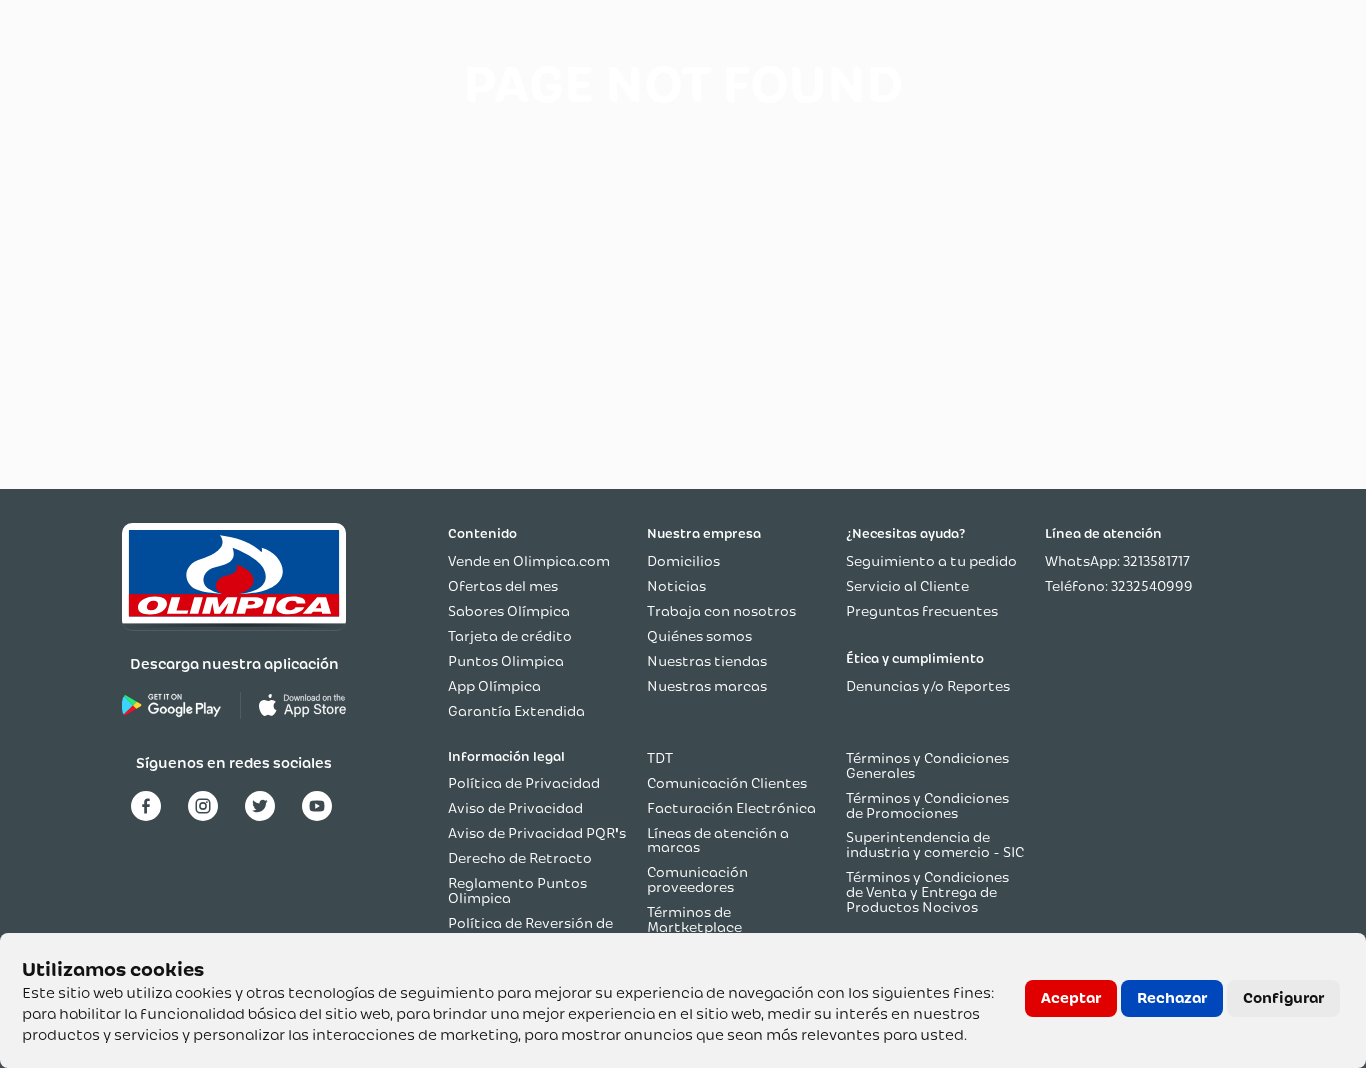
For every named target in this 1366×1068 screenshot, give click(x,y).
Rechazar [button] (1172, 998)
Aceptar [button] (1071, 998)
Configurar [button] (1283, 998)
